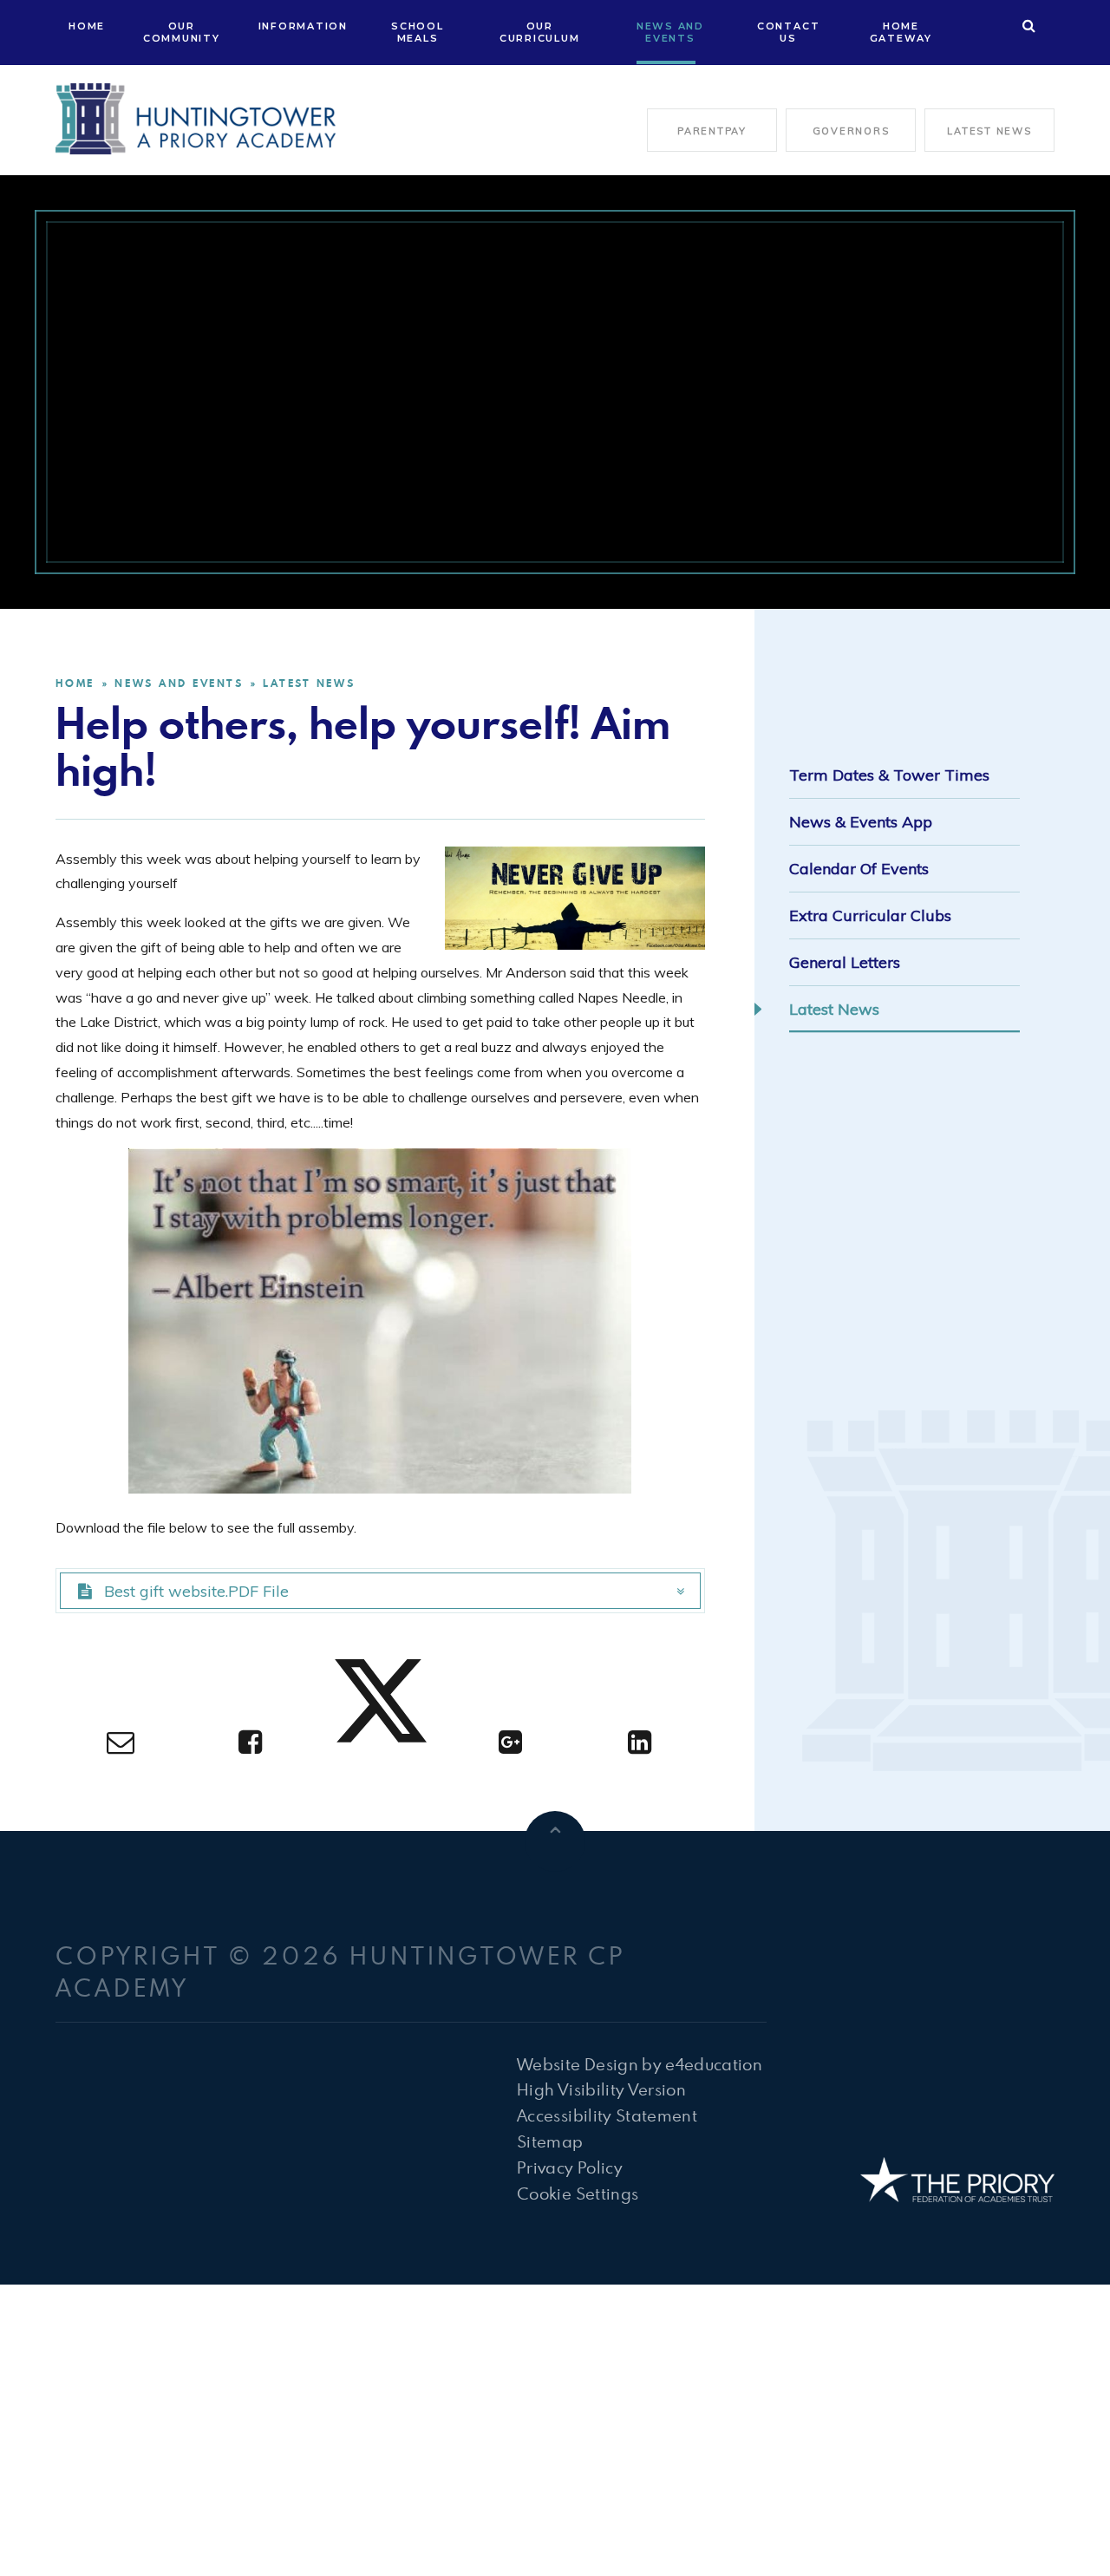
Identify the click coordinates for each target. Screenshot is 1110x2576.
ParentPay (712, 131)
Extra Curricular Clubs (870, 915)
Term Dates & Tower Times (889, 775)
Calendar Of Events (859, 869)
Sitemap (550, 2141)
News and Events (179, 683)
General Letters (845, 962)
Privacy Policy (570, 2167)
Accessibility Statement (607, 2115)
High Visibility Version (601, 2089)
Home (75, 683)
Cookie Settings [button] (578, 2193)
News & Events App (861, 822)
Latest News (989, 131)
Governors (851, 131)
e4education (714, 2064)
